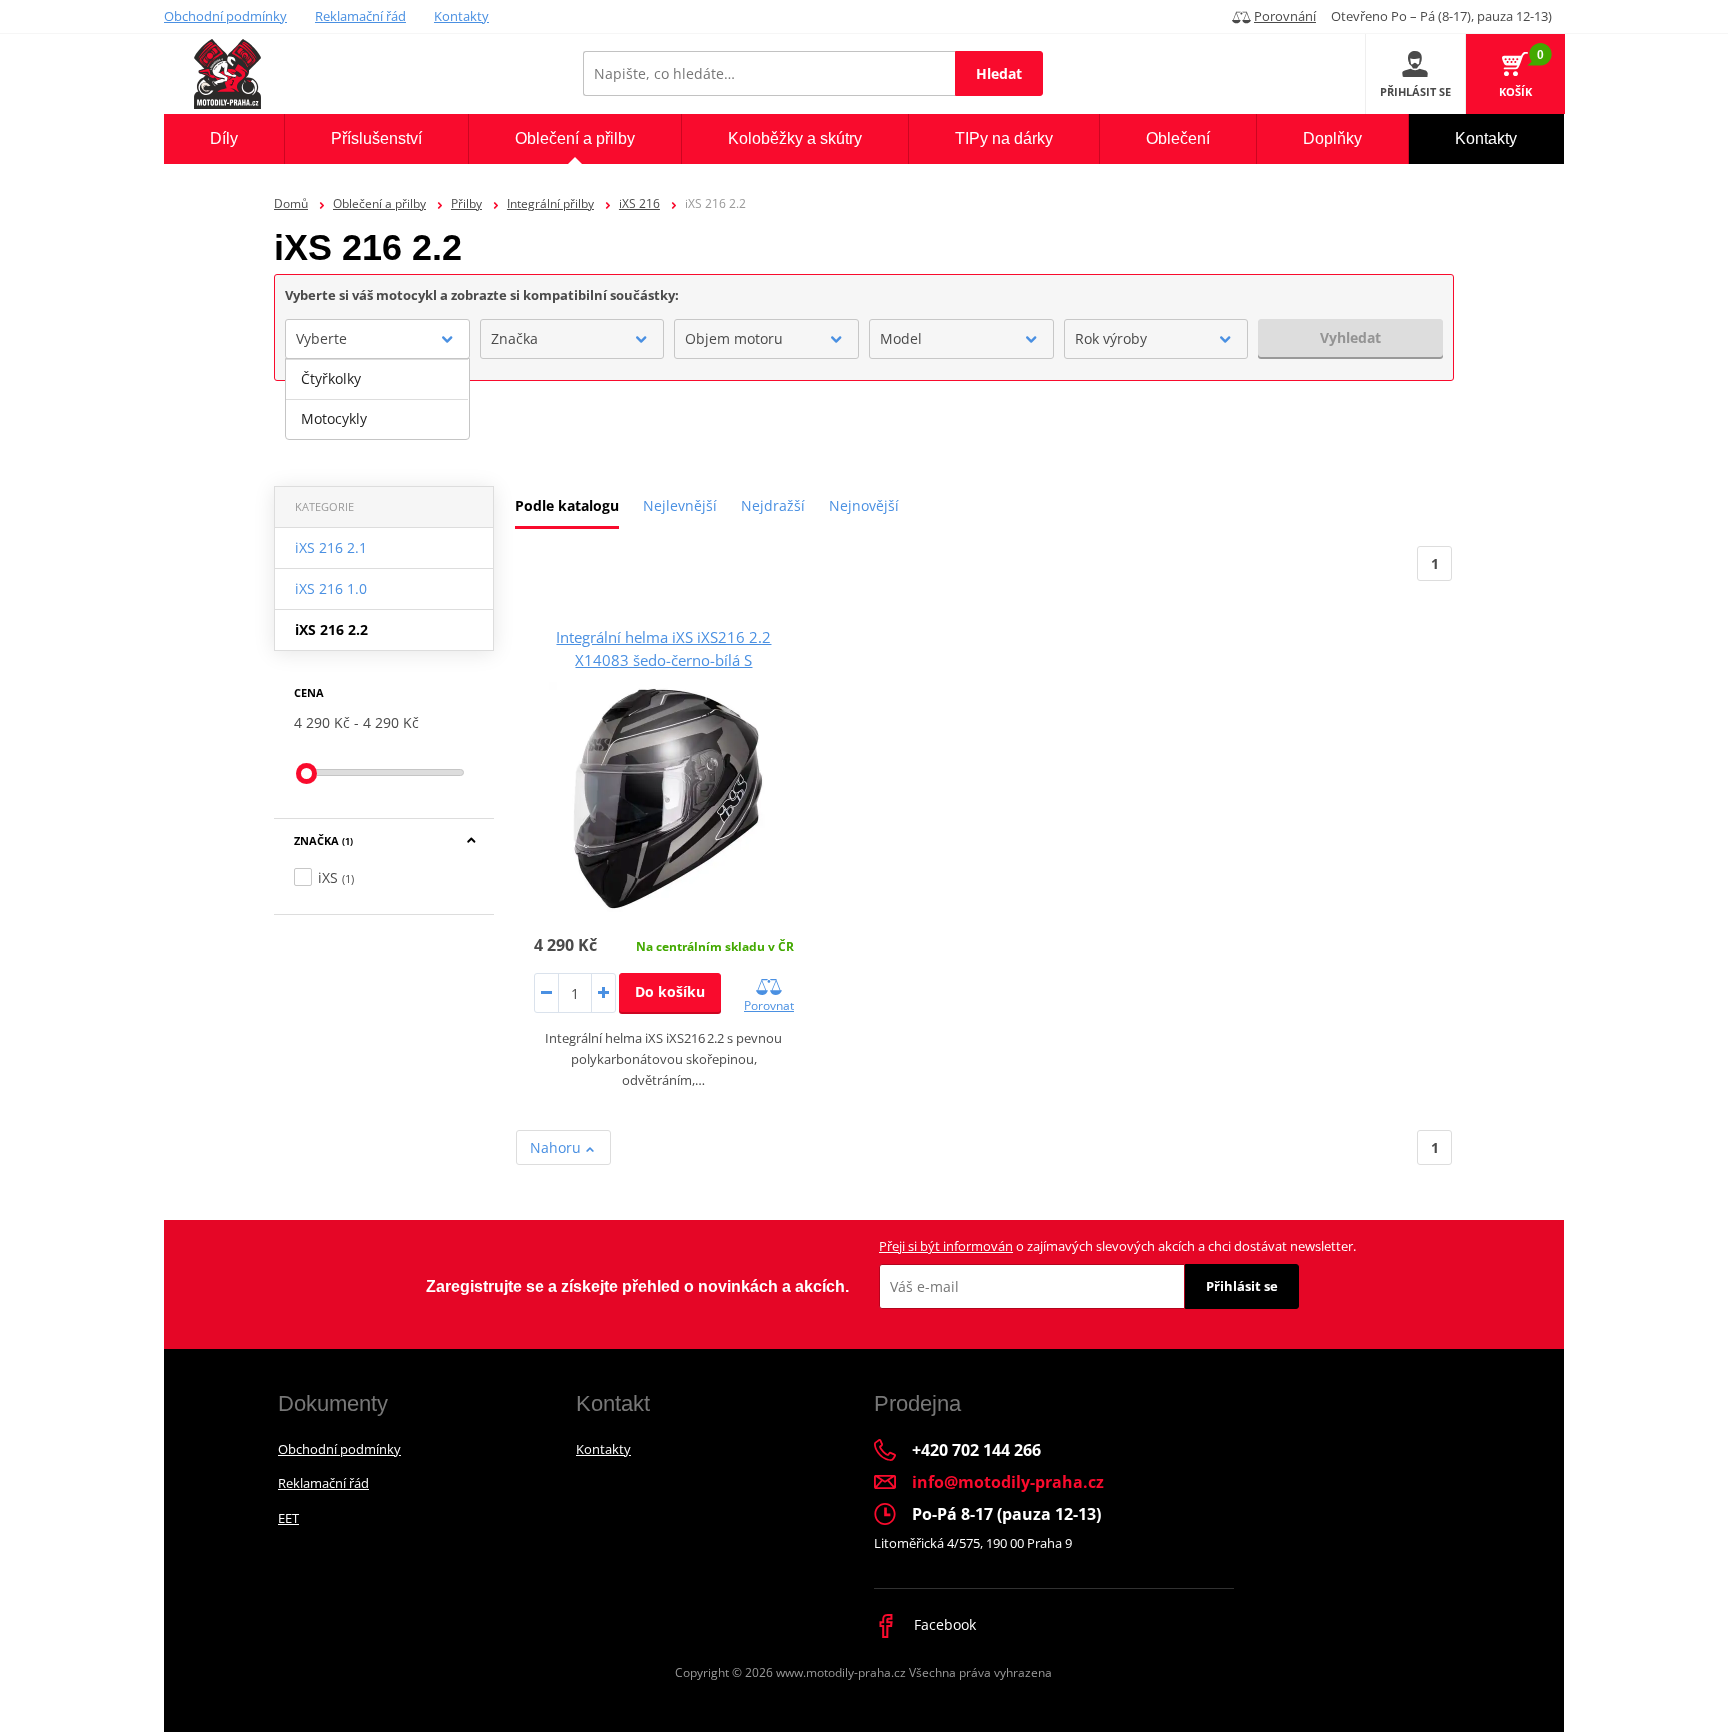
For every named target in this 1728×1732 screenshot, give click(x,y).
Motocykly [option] (334, 418)
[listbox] (377, 399)
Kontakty (461, 16)
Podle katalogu (567, 505)
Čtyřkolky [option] (331, 378)
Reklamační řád (360, 16)
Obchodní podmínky (225, 16)
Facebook (943, 1624)
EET (288, 1518)
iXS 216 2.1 (331, 547)
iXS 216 (639, 203)
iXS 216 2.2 (331, 629)
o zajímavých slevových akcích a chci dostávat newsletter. (1117, 1246)
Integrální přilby (550, 203)
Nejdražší (773, 505)
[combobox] (377, 339)
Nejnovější (864, 505)
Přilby (466, 203)
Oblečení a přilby (379, 203)
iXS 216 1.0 (331, 588)
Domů (291, 203)
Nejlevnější (680, 505)
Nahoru (557, 1147)
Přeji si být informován (946, 1246)
